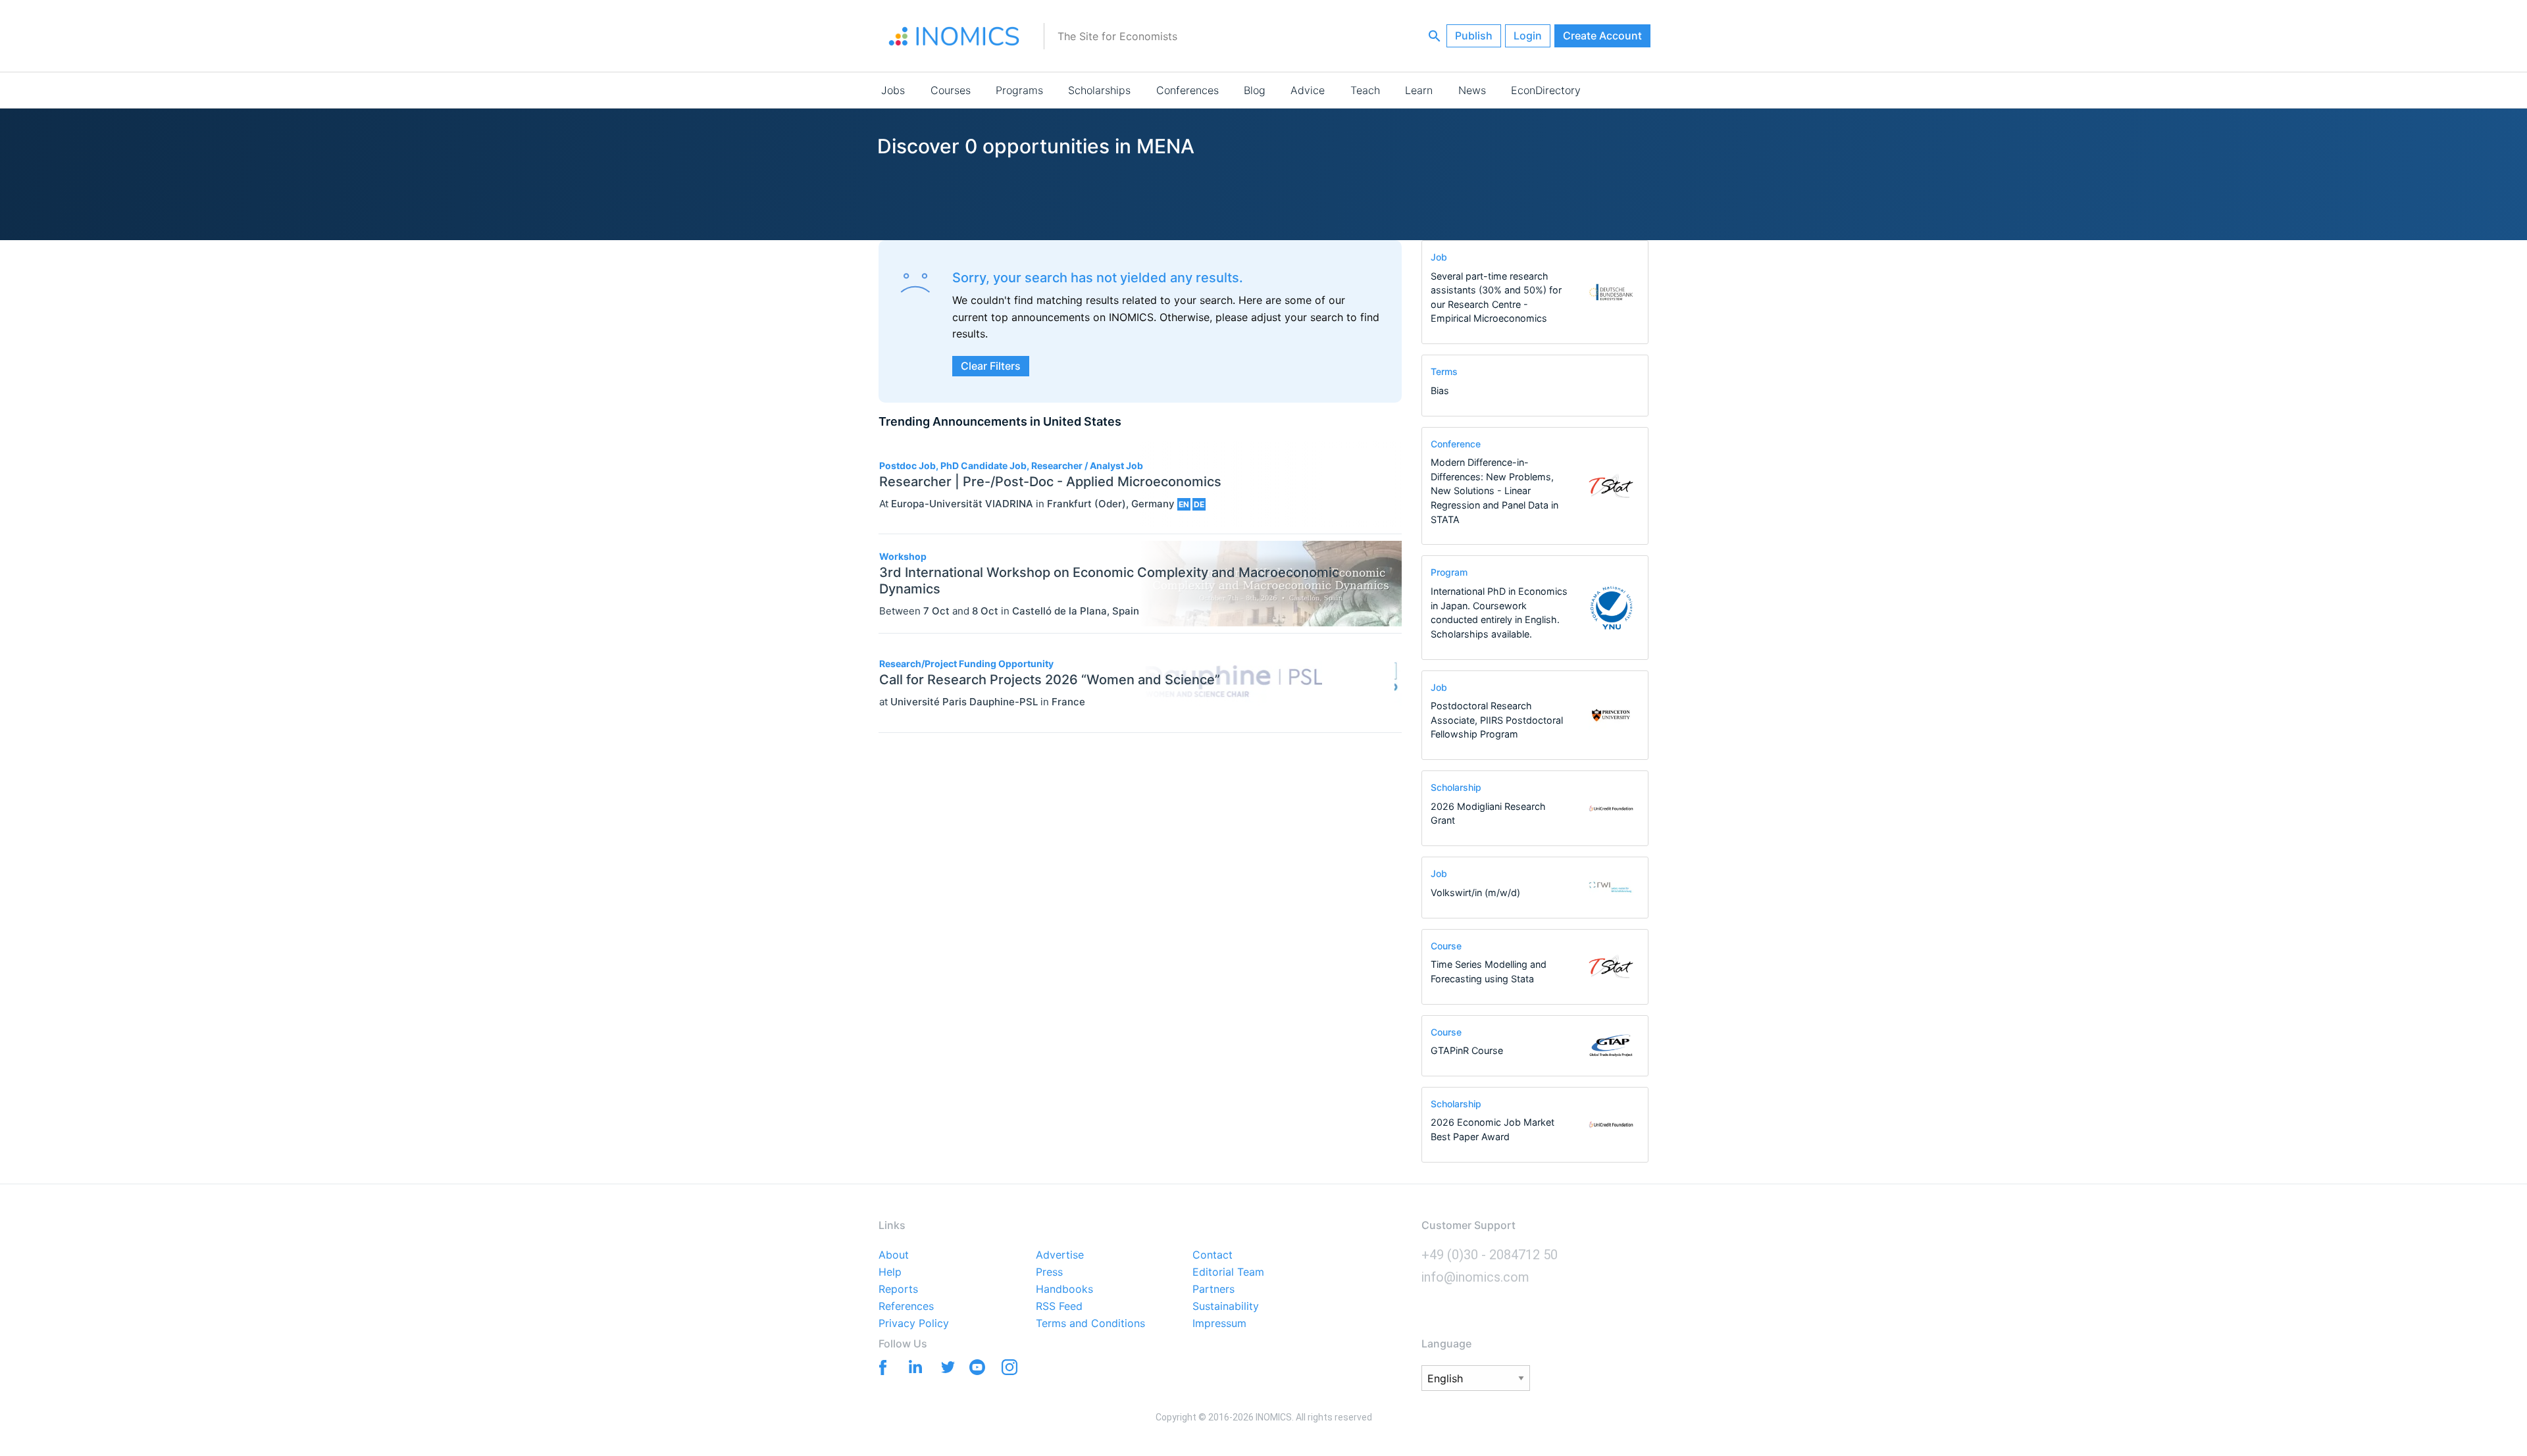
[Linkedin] (912, 1366)
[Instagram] (1009, 1370)
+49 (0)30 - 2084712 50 (1490, 1255)
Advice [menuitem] (1308, 90)
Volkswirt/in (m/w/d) (1475, 892)
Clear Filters (991, 366)
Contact (1212, 1255)
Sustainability (1226, 1307)
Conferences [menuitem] (1187, 90)
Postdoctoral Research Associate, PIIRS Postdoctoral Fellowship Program (1497, 720)
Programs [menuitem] (1019, 90)
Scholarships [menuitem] (1099, 90)
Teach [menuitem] (1365, 90)
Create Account (1602, 36)
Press (1049, 1272)
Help (890, 1272)
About (894, 1255)
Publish (1474, 36)
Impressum (1219, 1324)
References (906, 1307)
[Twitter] (945, 1366)
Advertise (1060, 1255)
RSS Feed (1059, 1307)
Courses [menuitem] (951, 90)
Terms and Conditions (1090, 1324)
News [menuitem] (1472, 90)
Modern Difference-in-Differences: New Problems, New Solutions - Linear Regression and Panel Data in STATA (1494, 490)
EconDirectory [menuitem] (1546, 90)
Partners (1213, 1290)
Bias (1440, 390)
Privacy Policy (914, 1324)
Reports (898, 1290)
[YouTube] (977, 1370)
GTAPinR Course (1467, 1050)
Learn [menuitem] (1419, 90)
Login (1528, 36)
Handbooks (1064, 1290)
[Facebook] (880, 1366)
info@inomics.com (1475, 1277)
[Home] (954, 36)
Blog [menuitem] (1255, 90)
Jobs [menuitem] (893, 90)
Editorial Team (1228, 1272)
